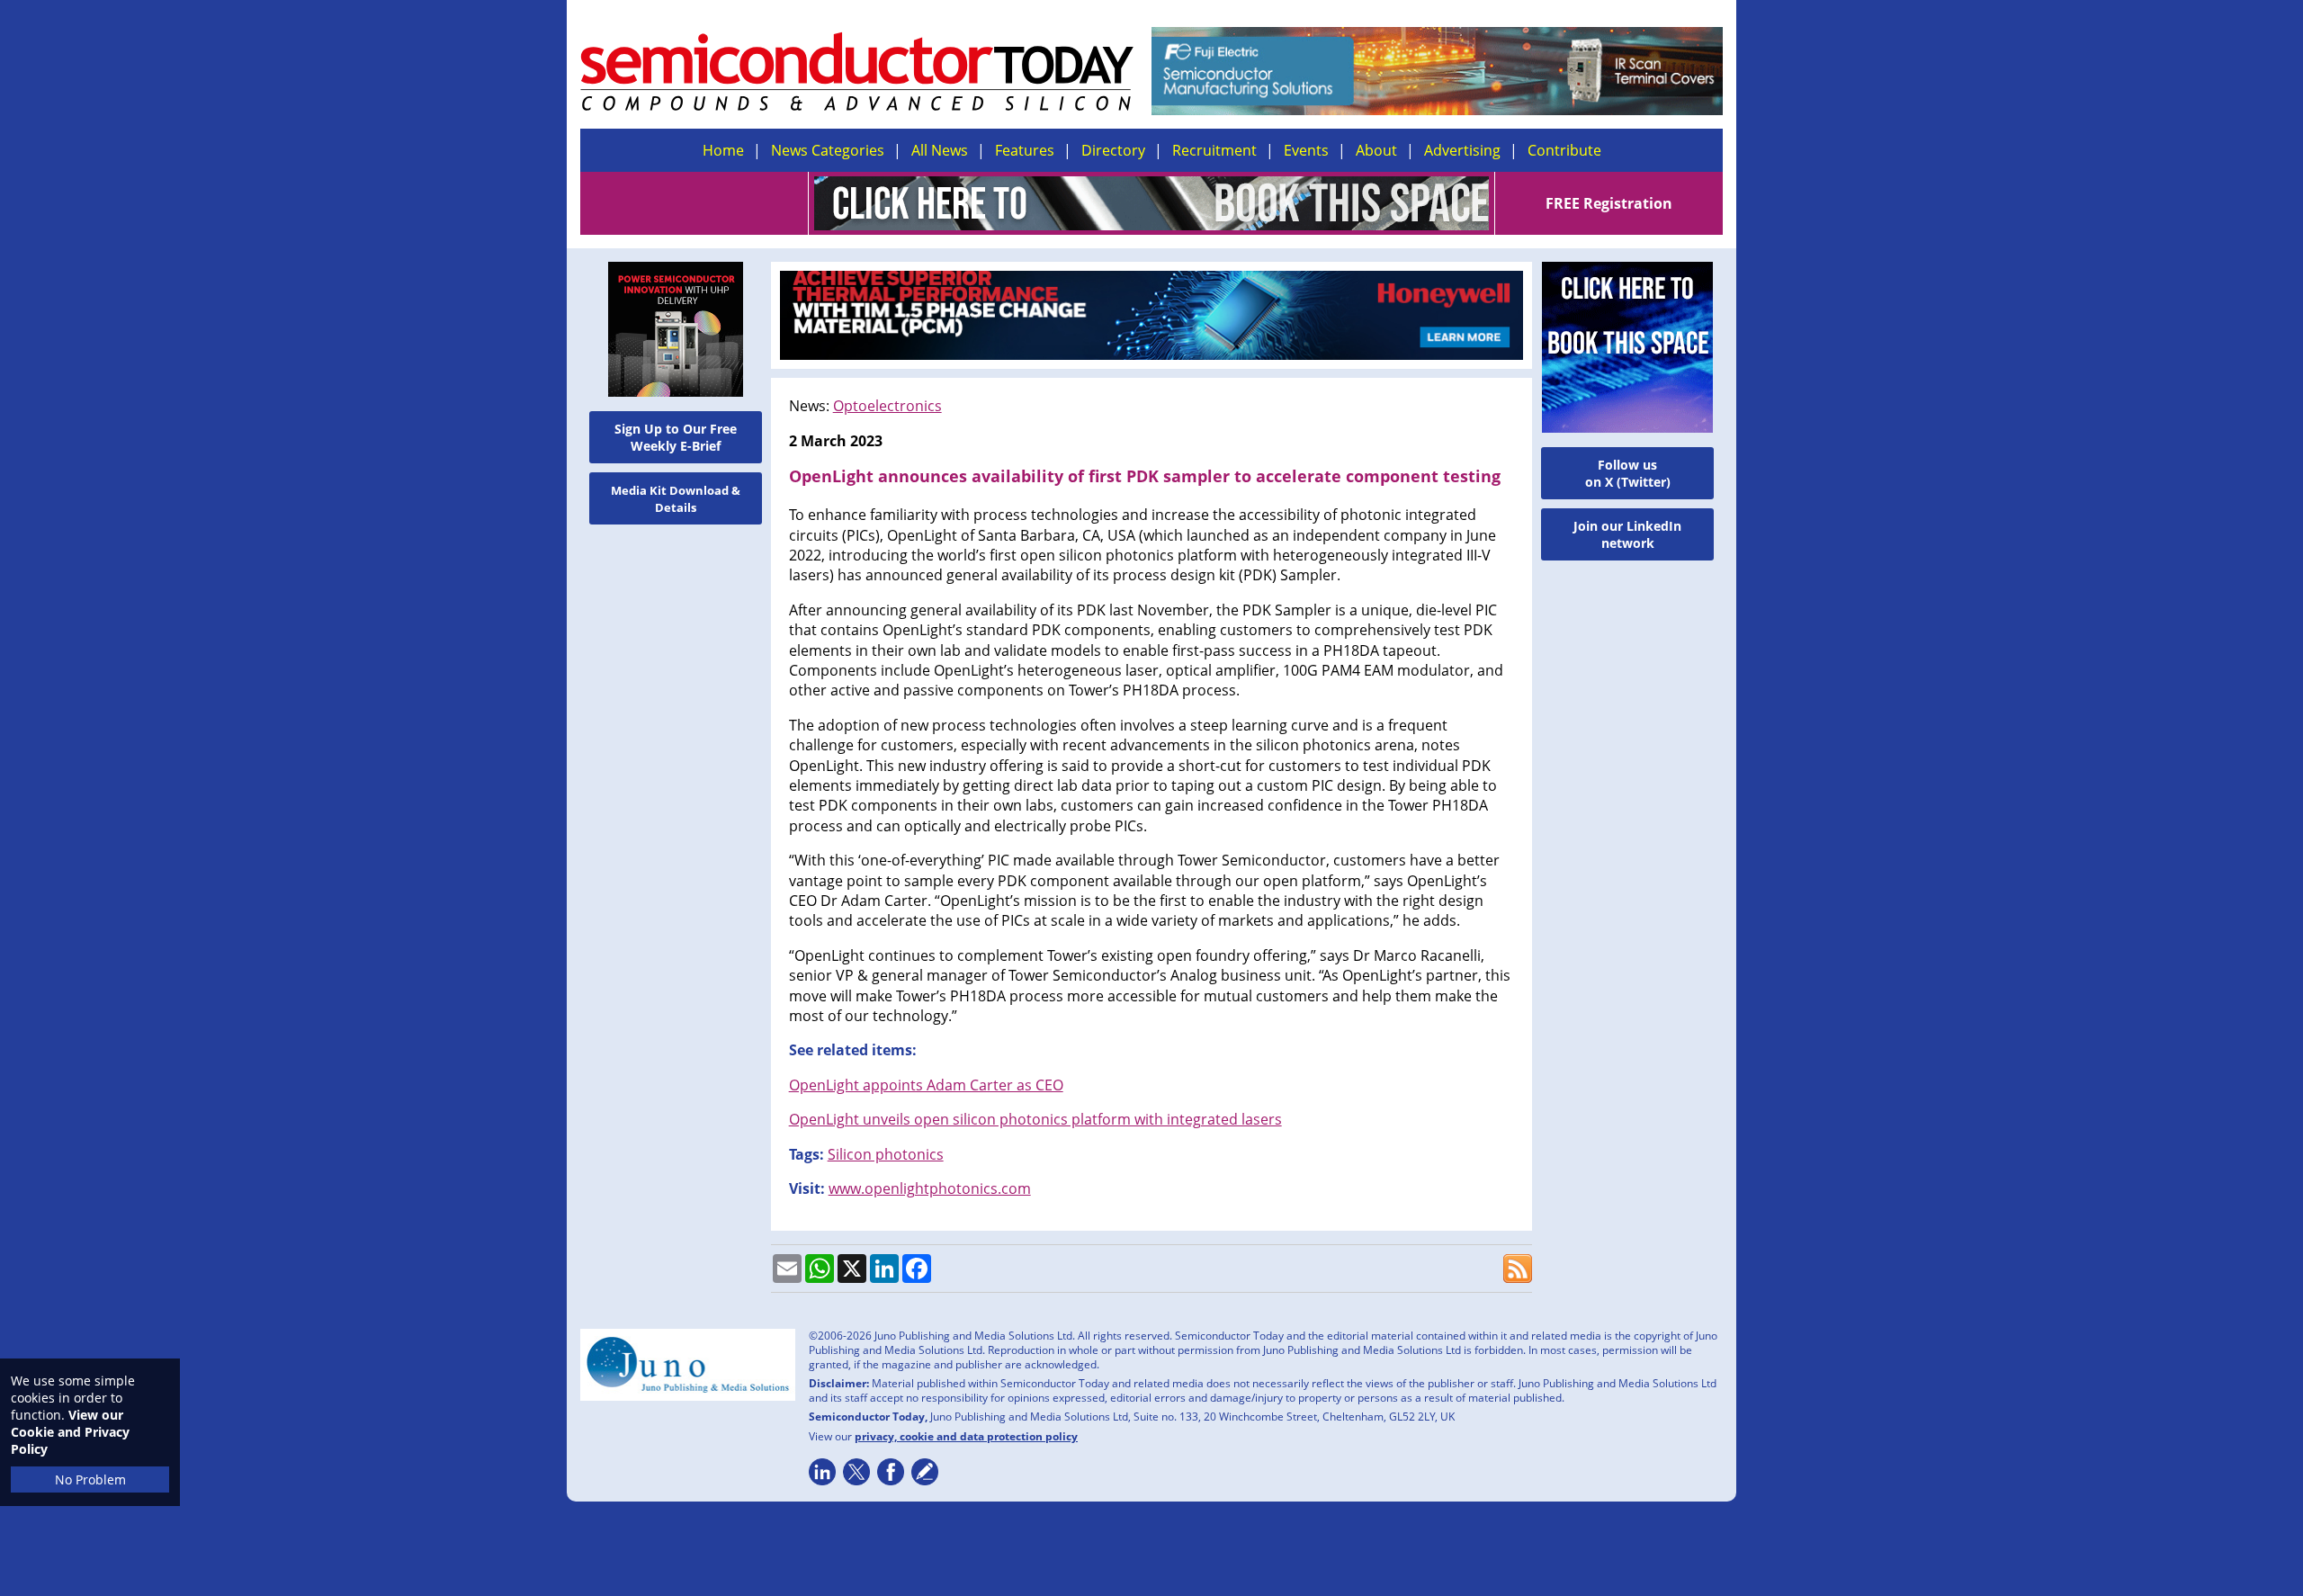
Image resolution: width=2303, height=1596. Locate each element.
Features (1025, 150)
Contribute (1564, 150)
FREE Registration (1609, 203)
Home (723, 150)
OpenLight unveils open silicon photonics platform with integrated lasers (1035, 1119)
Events (1306, 150)
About (1376, 150)
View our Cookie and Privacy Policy (70, 1432)
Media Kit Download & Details (676, 499)
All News (940, 150)
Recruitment (1214, 150)
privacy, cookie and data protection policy (966, 1436)
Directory (1113, 150)
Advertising (1462, 150)
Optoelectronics (887, 406)
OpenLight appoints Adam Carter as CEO (926, 1085)
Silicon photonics (886, 1154)
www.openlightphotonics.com (930, 1188)
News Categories (828, 150)
